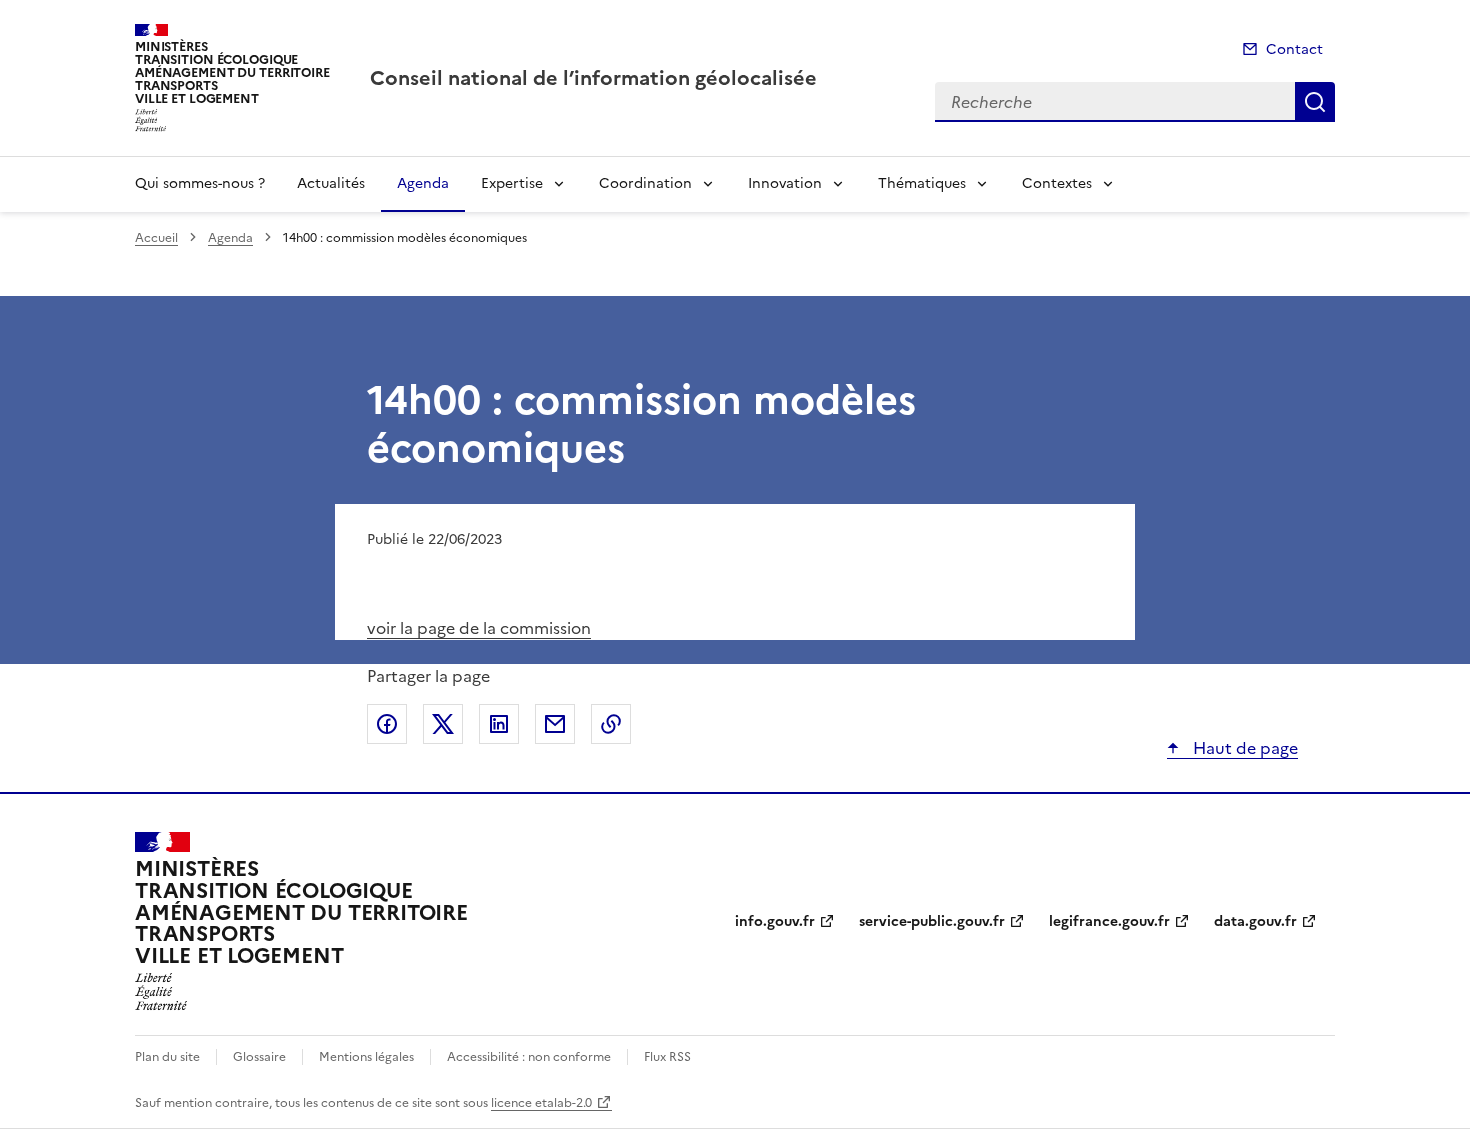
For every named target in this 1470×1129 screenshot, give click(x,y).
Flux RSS (667, 1057)
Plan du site (167, 1057)
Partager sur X (443, 724)
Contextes (1057, 183)
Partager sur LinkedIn (499, 724)
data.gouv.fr (1255, 921)
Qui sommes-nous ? (200, 183)
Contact (1294, 49)
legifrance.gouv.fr (1109, 921)
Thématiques (922, 183)
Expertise (512, 183)
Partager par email (555, 724)
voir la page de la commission (479, 628)
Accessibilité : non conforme (529, 1057)
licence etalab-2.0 (541, 1103)
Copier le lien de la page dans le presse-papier (611, 724)
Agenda (423, 183)
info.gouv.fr (775, 921)
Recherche (1315, 102)
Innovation (785, 183)
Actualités (331, 183)
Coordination (645, 183)
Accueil (156, 238)
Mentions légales (366, 1057)
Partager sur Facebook (387, 724)
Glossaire (259, 1057)
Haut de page (1243, 748)
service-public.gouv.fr (932, 921)
